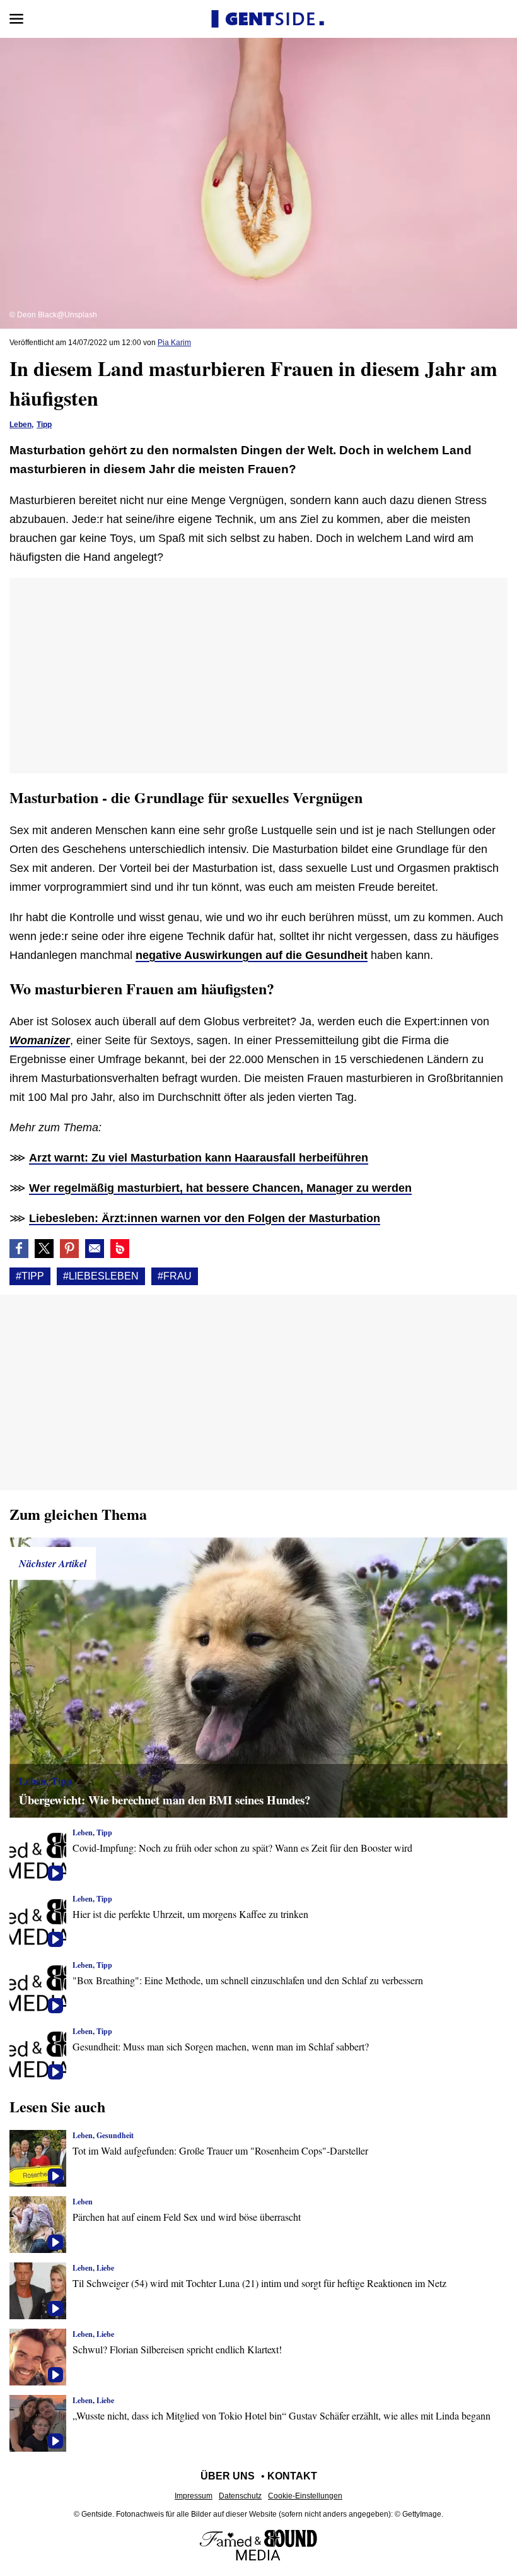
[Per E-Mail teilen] (95, 1249)
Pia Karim (174, 343)
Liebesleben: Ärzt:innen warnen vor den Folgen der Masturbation (205, 1218)
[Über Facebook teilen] (19, 1249)
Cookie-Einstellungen (305, 2496)
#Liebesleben (101, 1276)
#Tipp (30, 1276)
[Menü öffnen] (16, 19)
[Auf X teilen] (44, 1249)
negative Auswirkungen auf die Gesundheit (252, 955)
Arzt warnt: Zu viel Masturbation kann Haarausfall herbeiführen (199, 1158)
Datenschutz (240, 2496)
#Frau (175, 1276)
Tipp (44, 425)
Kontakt (292, 2476)
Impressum (194, 2496)
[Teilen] (69, 1249)
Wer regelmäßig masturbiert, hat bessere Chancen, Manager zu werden (220, 1188)
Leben (20, 425)
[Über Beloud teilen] (120, 1249)
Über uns (228, 2476)
